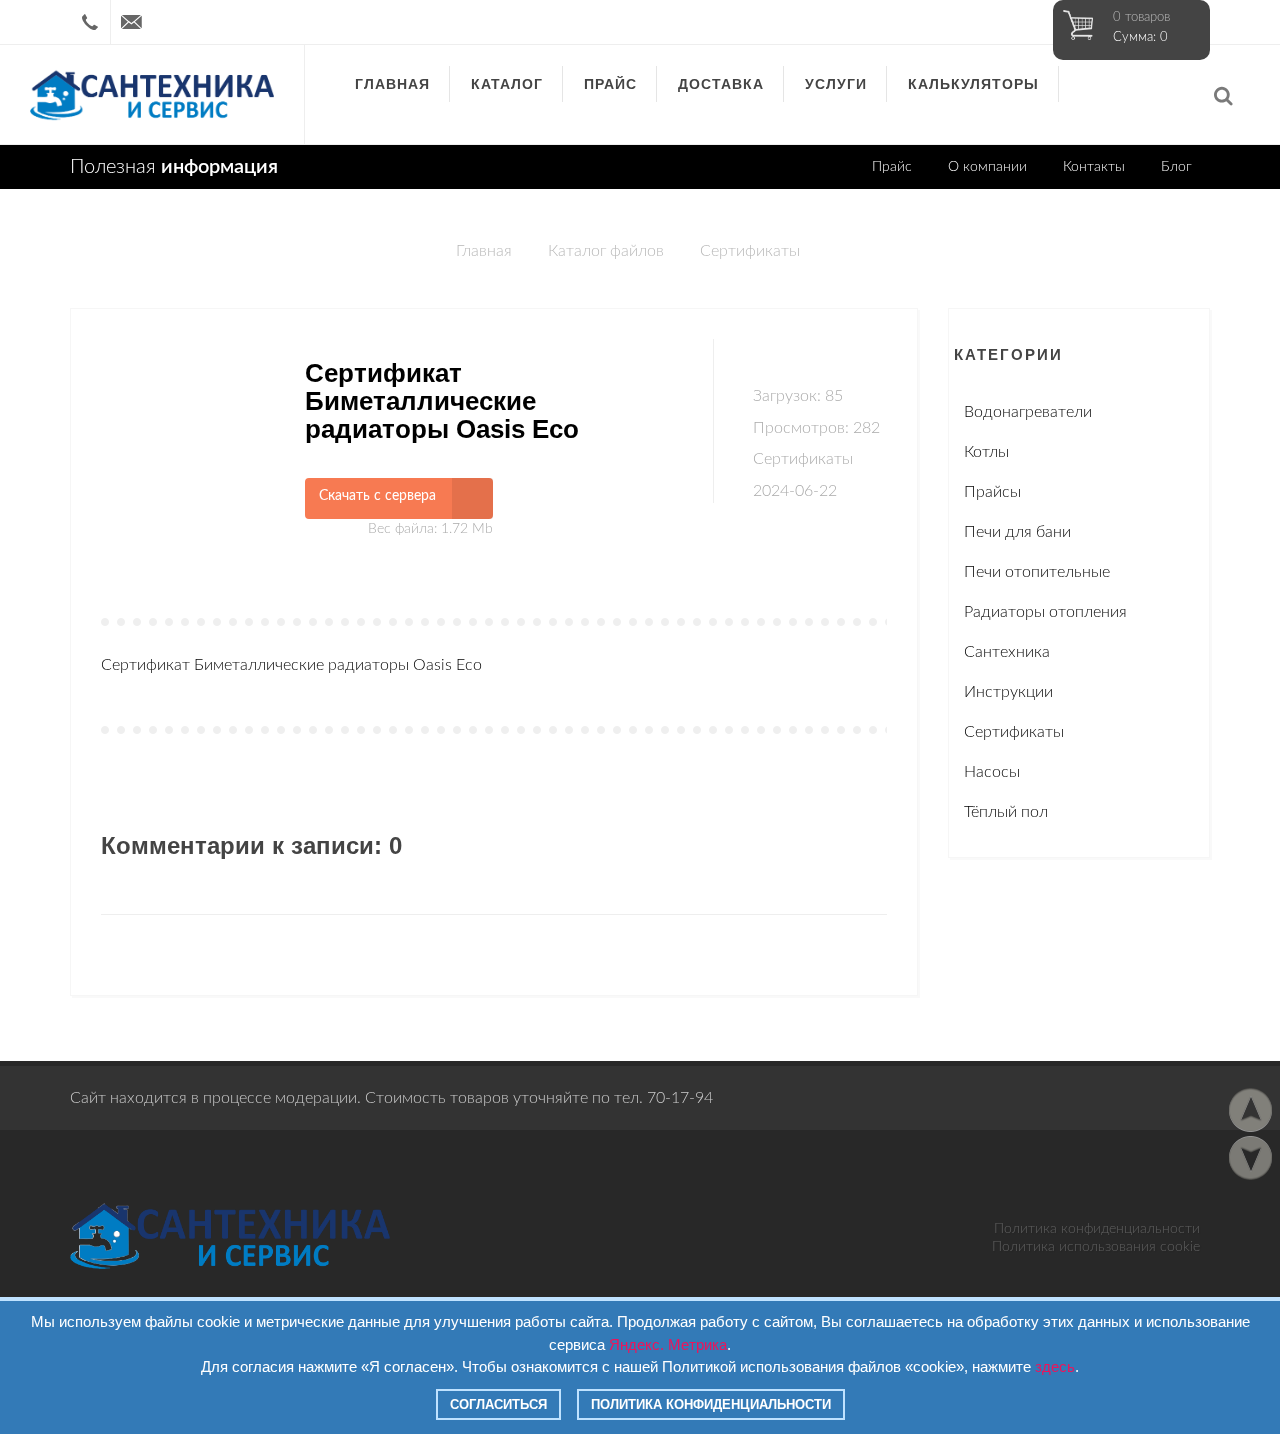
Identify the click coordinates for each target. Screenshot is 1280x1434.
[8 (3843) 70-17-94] (90, 22)
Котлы (986, 452)
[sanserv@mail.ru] (131, 22)
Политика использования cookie (1096, 1247)
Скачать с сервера (377, 496)
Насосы (992, 772)
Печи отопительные (1037, 572)
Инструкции (1008, 692)
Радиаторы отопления (1045, 612)
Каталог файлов (606, 251)
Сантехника (1007, 652)
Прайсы (992, 492)
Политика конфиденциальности (1097, 1229)
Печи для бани (1017, 532)
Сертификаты (750, 251)
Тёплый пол (1006, 812)
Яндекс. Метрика (668, 1344)
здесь (1055, 1366)
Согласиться (498, 1404)
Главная (484, 251)
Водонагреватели (1028, 412)
